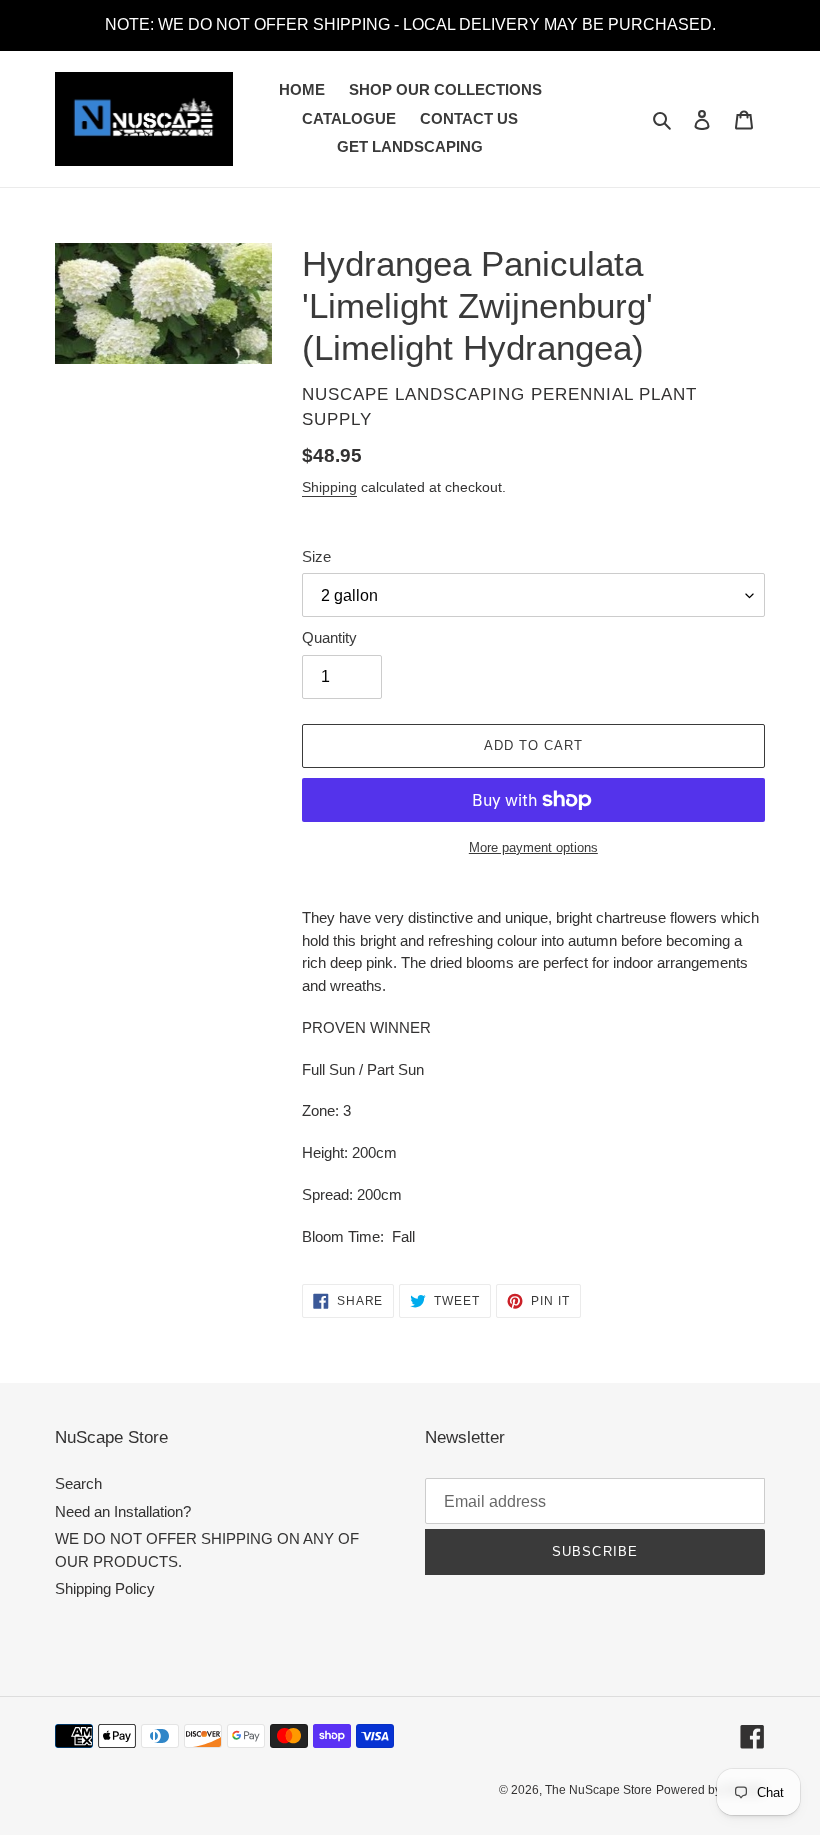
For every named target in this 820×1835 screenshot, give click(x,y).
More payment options (533, 847)
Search (78, 1483)
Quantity (329, 637)
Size (316, 556)
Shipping (329, 487)
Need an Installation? (123, 1511)
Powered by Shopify (710, 1790)
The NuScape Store (598, 1790)
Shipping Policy (105, 1588)
